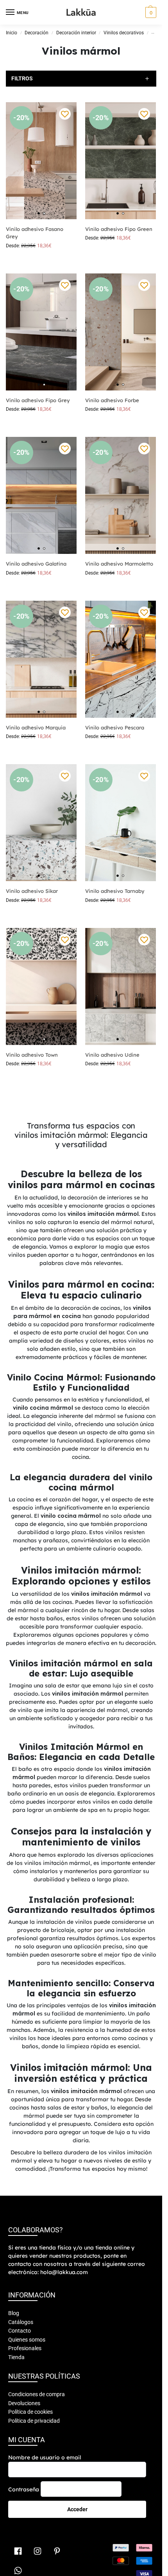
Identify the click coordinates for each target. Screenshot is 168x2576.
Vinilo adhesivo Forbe (112, 400)
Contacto (20, 2331)
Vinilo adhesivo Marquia (36, 727)
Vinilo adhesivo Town (32, 1055)
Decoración (37, 33)
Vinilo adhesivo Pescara (115, 727)
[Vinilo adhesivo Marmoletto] (121, 495)
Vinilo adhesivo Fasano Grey (35, 233)
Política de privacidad (34, 2421)
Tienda (16, 2357)
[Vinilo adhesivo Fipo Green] (121, 161)
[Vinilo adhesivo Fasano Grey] (41, 161)
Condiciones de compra (37, 2394)
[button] (150, 12)
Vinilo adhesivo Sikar (32, 891)
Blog (14, 2313)
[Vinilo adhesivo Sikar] (41, 823)
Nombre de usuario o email (45, 2457)
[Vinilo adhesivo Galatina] (41, 495)
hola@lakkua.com (64, 2272)
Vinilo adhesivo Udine (112, 1055)
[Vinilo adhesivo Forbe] (121, 332)
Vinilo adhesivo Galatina (36, 564)
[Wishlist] (65, 114)
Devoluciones (24, 2403)
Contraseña (24, 2489)
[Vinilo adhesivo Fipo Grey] (41, 332)
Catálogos (21, 2322)
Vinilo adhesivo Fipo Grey (38, 400)
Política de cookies (30, 2412)
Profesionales (25, 2348)
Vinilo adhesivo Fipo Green (119, 229)
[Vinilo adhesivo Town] (41, 986)
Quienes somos (27, 2340)
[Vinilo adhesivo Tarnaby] (121, 823)
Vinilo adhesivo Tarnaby (115, 891)
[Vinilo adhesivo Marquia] (41, 659)
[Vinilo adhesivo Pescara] (121, 659)
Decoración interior (76, 33)
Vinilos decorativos (124, 33)
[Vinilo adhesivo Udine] (121, 986)
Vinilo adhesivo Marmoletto (119, 564)
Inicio (12, 33)
